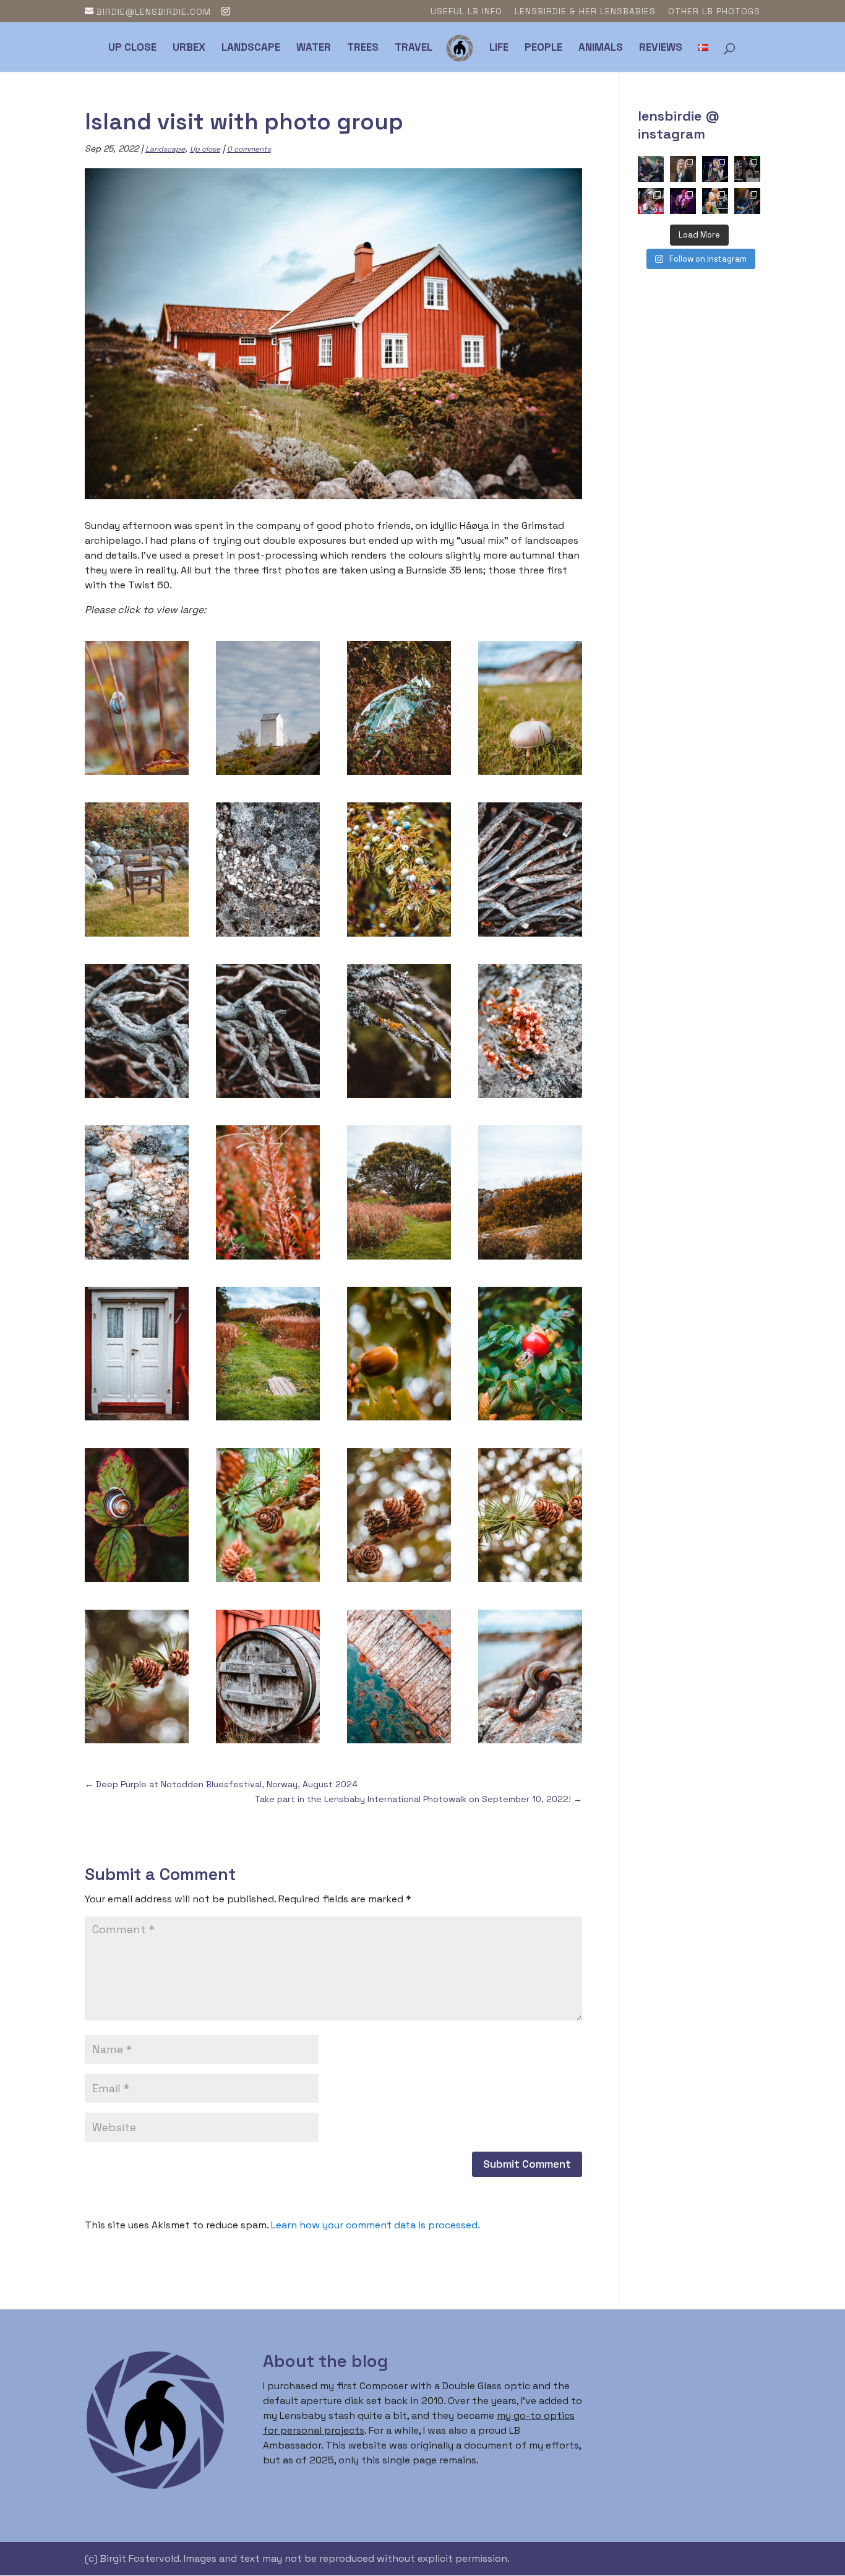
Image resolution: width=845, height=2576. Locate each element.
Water (314, 48)
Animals (601, 48)
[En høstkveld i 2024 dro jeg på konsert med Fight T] (747, 169)
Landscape (251, 48)
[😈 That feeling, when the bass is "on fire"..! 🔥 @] (651, 169)
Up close (132, 48)
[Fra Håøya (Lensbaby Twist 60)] (137, 775)
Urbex (189, 48)
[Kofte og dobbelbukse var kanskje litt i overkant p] (683, 201)
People (543, 48)
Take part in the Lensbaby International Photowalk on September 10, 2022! (418, 1799)
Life (499, 48)
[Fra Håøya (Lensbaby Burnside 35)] (399, 775)
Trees (363, 48)
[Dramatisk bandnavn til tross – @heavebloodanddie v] (651, 201)
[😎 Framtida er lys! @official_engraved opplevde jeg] (715, 201)
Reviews (661, 48)
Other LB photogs (714, 12)
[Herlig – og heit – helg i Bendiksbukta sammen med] (747, 201)
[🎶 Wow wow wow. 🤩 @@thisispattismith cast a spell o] (683, 169)
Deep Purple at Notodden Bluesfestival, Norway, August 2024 (221, 1784)
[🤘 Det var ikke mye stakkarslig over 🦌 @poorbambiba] (715, 169)
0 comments (249, 149)
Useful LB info (466, 12)
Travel (414, 48)
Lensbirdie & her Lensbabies (585, 12)
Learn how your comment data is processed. (375, 2225)
